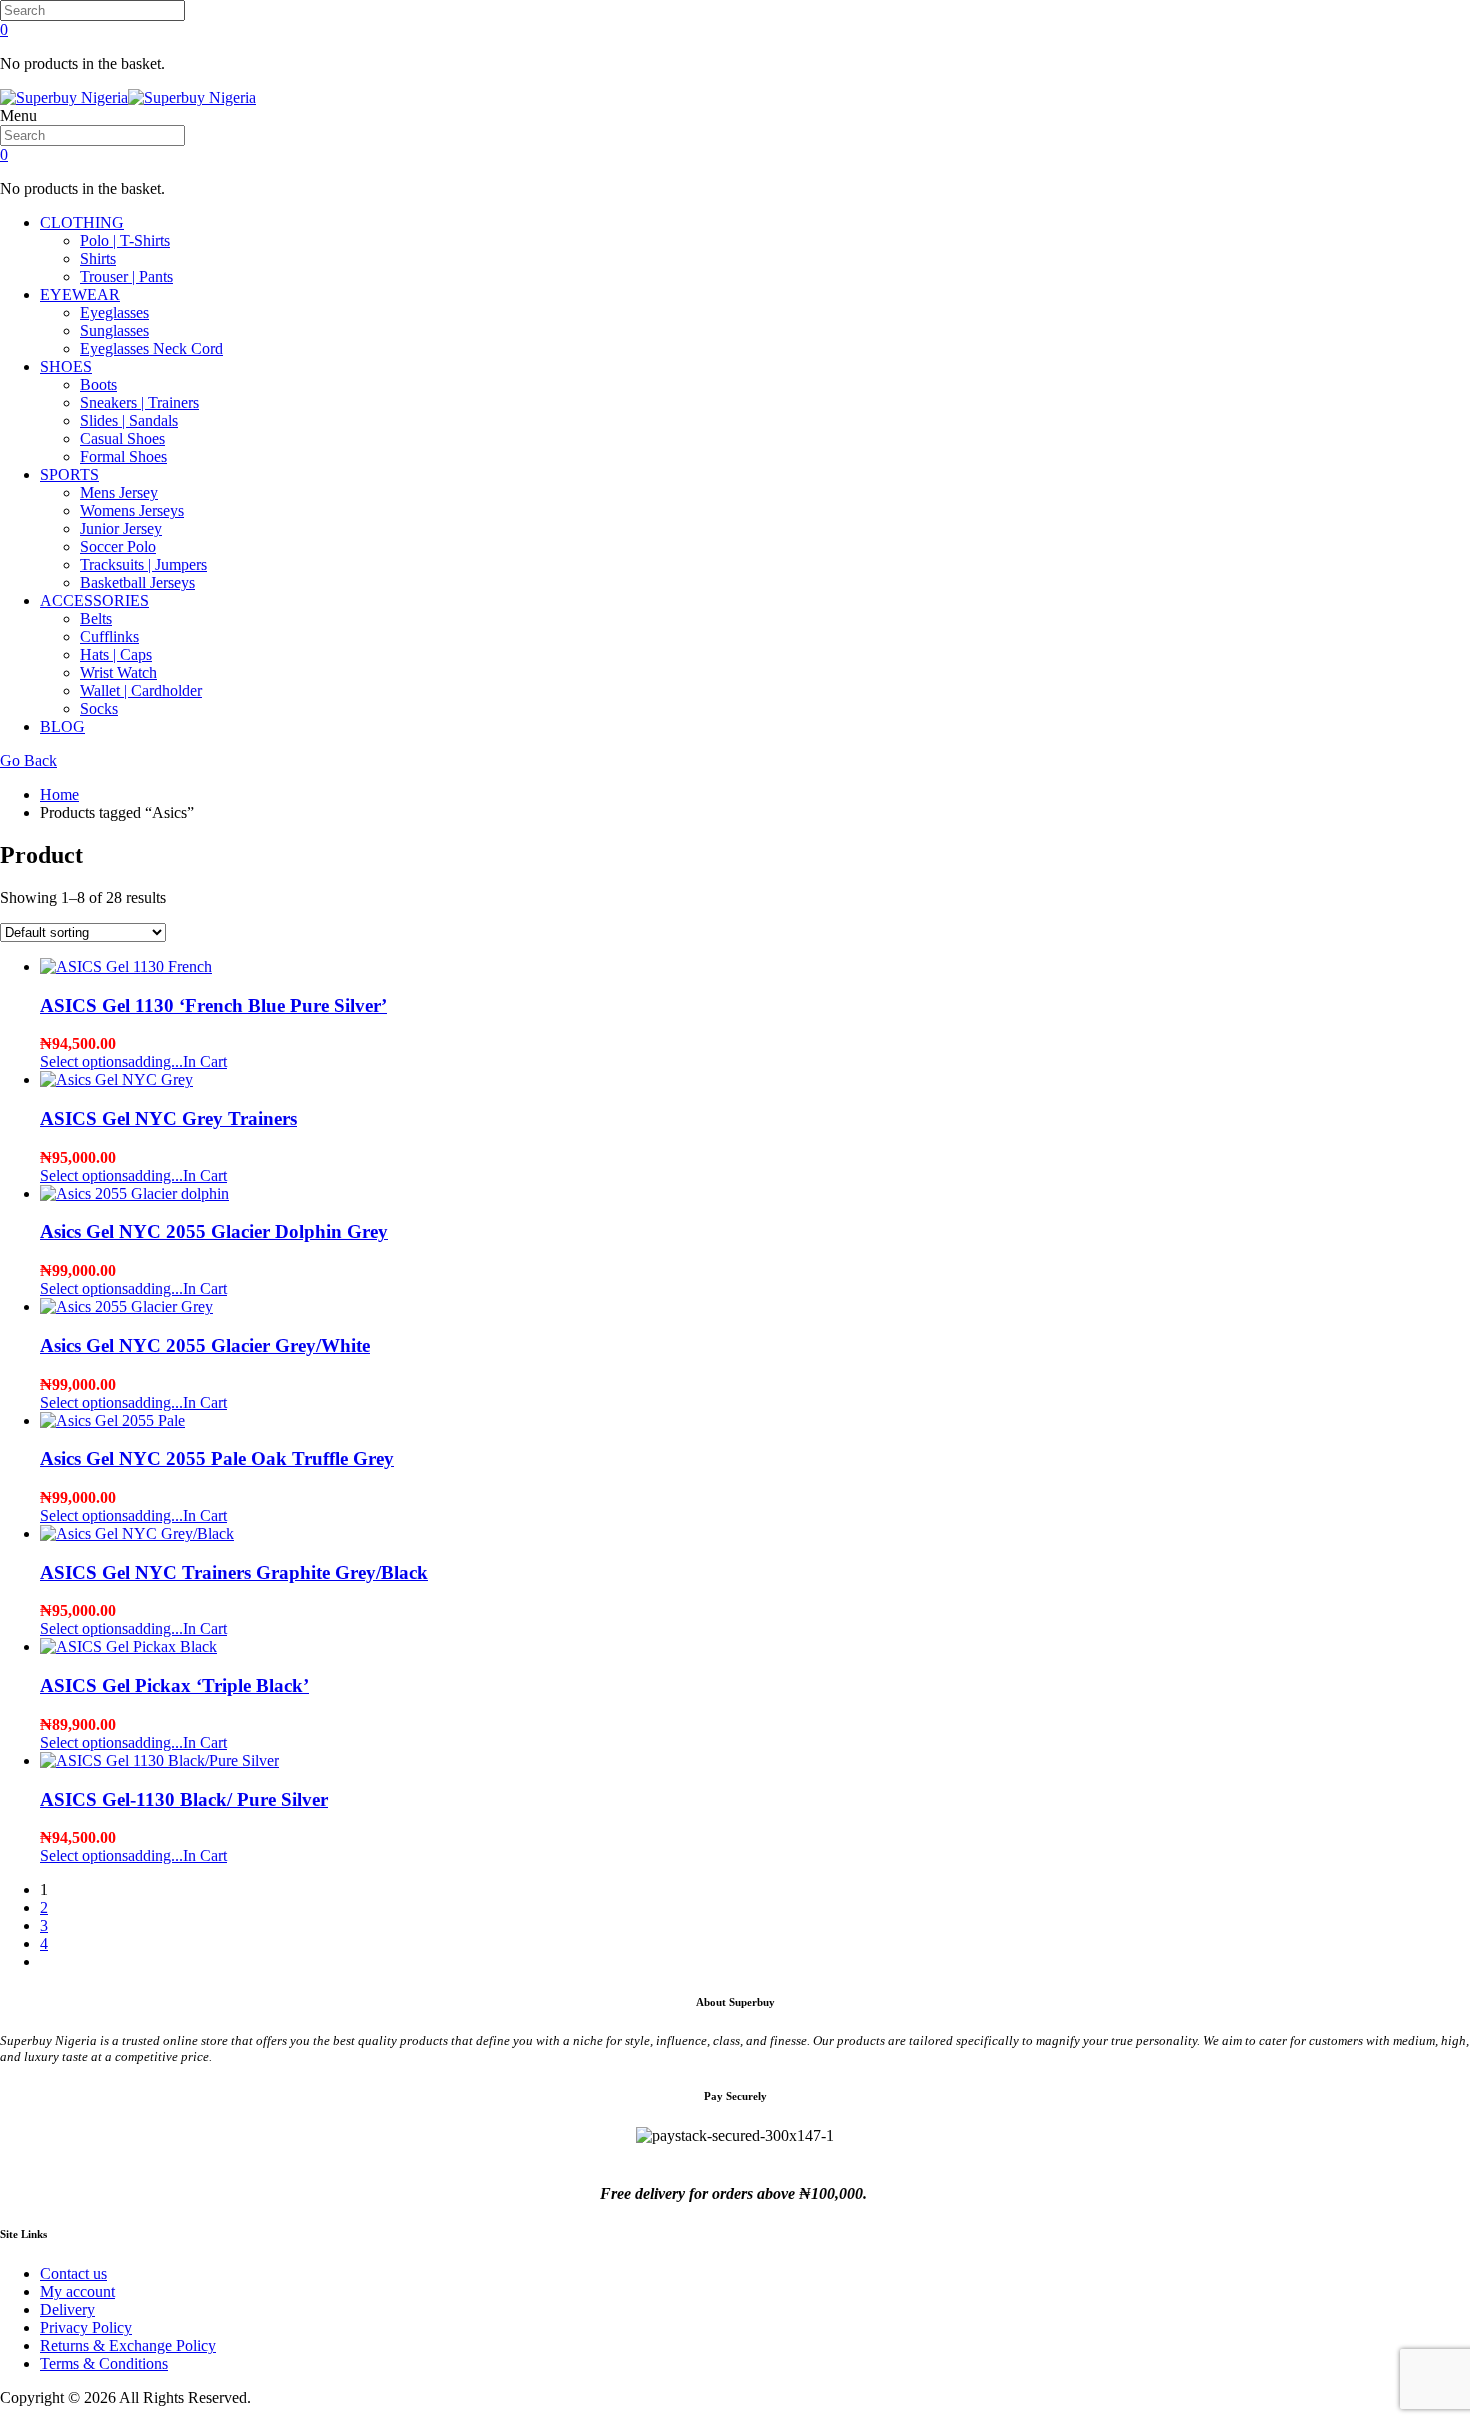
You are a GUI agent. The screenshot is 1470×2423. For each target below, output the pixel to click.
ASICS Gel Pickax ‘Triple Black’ (174, 1685)
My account (77, 2291)
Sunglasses (114, 330)
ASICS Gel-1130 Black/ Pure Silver (184, 1799)
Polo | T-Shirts (125, 240)
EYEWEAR (80, 294)
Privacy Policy (86, 2327)
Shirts (98, 258)
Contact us (73, 2273)
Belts (96, 618)
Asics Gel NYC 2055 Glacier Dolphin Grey (214, 1231)
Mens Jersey (119, 492)
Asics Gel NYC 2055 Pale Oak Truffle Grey (217, 1458)
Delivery (67, 2309)
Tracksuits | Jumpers (143, 564)
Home (59, 794)
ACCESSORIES (94, 600)
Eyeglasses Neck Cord (151, 348)
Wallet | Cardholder (141, 690)
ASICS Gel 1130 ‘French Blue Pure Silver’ (213, 1005)
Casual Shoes (122, 438)
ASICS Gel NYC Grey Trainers (168, 1118)
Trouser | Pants (126, 276)
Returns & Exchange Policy (128, 2345)
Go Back (28, 760)
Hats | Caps (116, 654)
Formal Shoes (123, 456)
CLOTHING (82, 222)
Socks (99, 708)
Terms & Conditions (104, 2363)
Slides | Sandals (129, 420)
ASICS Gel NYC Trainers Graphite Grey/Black (234, 1572)
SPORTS (69, 474)
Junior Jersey (121, 528)
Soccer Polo (118, 546)
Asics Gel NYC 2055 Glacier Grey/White (205, 1345)
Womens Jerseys (132, 510)
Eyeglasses (114, 312)
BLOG (62, 726)
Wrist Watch (118, 672)
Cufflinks (109, 636)
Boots (98, 384)
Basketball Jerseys (137, 582)
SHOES (66, 366)
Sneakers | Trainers (139, 402)
